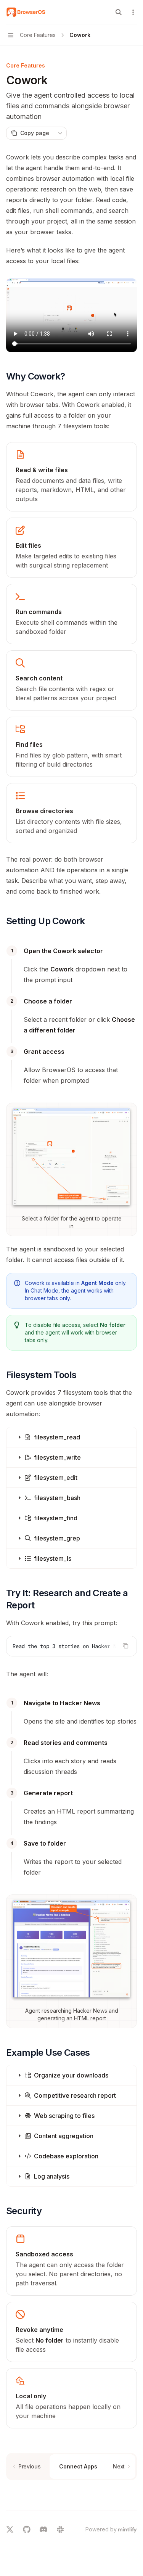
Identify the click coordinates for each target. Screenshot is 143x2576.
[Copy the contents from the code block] (125, 1646)
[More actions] (133, 12)
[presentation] (71, 1646)
